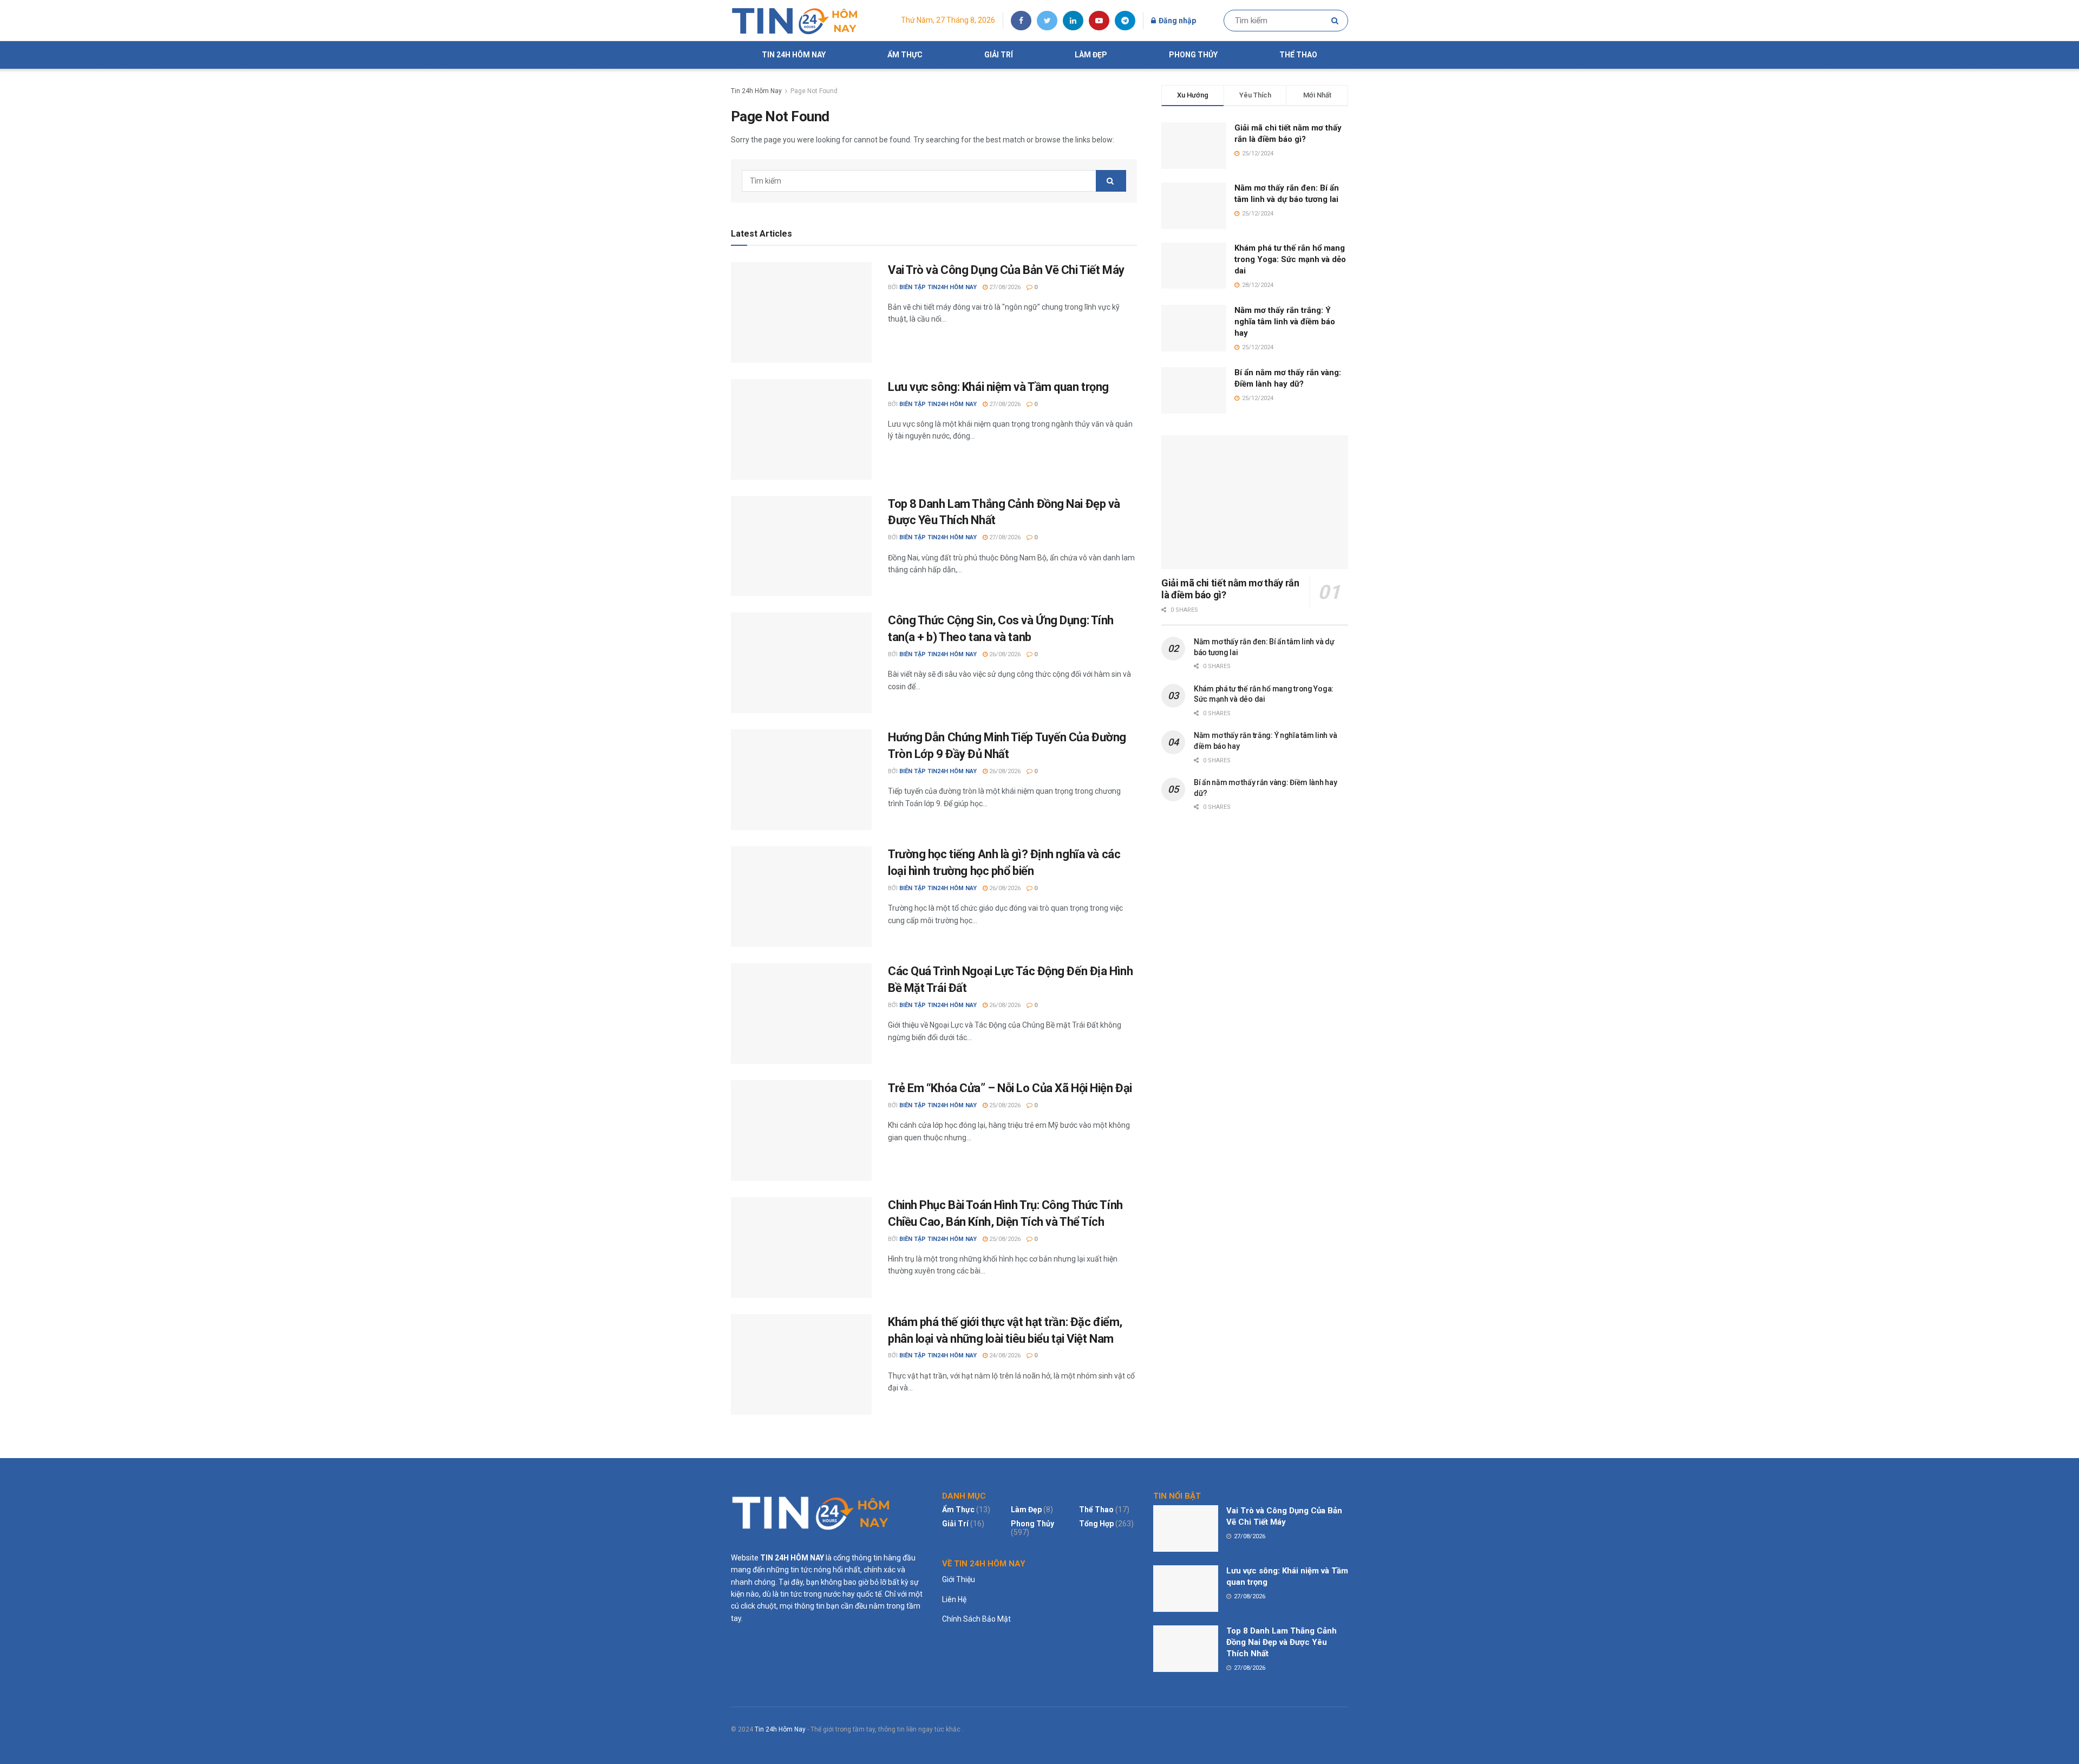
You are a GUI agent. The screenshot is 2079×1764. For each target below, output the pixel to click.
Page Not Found (814, 91)
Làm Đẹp (1091, 55)
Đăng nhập (1176, 21)
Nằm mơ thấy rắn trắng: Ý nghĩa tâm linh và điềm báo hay (1285, 322)
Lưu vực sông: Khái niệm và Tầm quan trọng (998, 387)
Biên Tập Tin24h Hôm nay (938, 287)
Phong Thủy (1193, 55)
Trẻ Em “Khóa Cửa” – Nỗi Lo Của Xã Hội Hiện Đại (1010, 1088)
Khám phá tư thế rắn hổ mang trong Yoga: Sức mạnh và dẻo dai (1290, 259)
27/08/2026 (1004, 287)
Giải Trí (999, 55)
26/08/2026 (1004, 654)
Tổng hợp (1096, 1524)
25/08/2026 (1004, 1105)
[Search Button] (1337, 21)
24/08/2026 (1004, 1355)
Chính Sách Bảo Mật (976, 1619)
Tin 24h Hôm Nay (794, 55)
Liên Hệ (954, 1599)
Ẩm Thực (905, 55)
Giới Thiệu (959, 1579)
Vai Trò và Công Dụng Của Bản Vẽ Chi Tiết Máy (1006, 270)
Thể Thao (1298, 55)
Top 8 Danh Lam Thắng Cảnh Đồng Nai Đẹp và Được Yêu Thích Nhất (1282, 1642)
